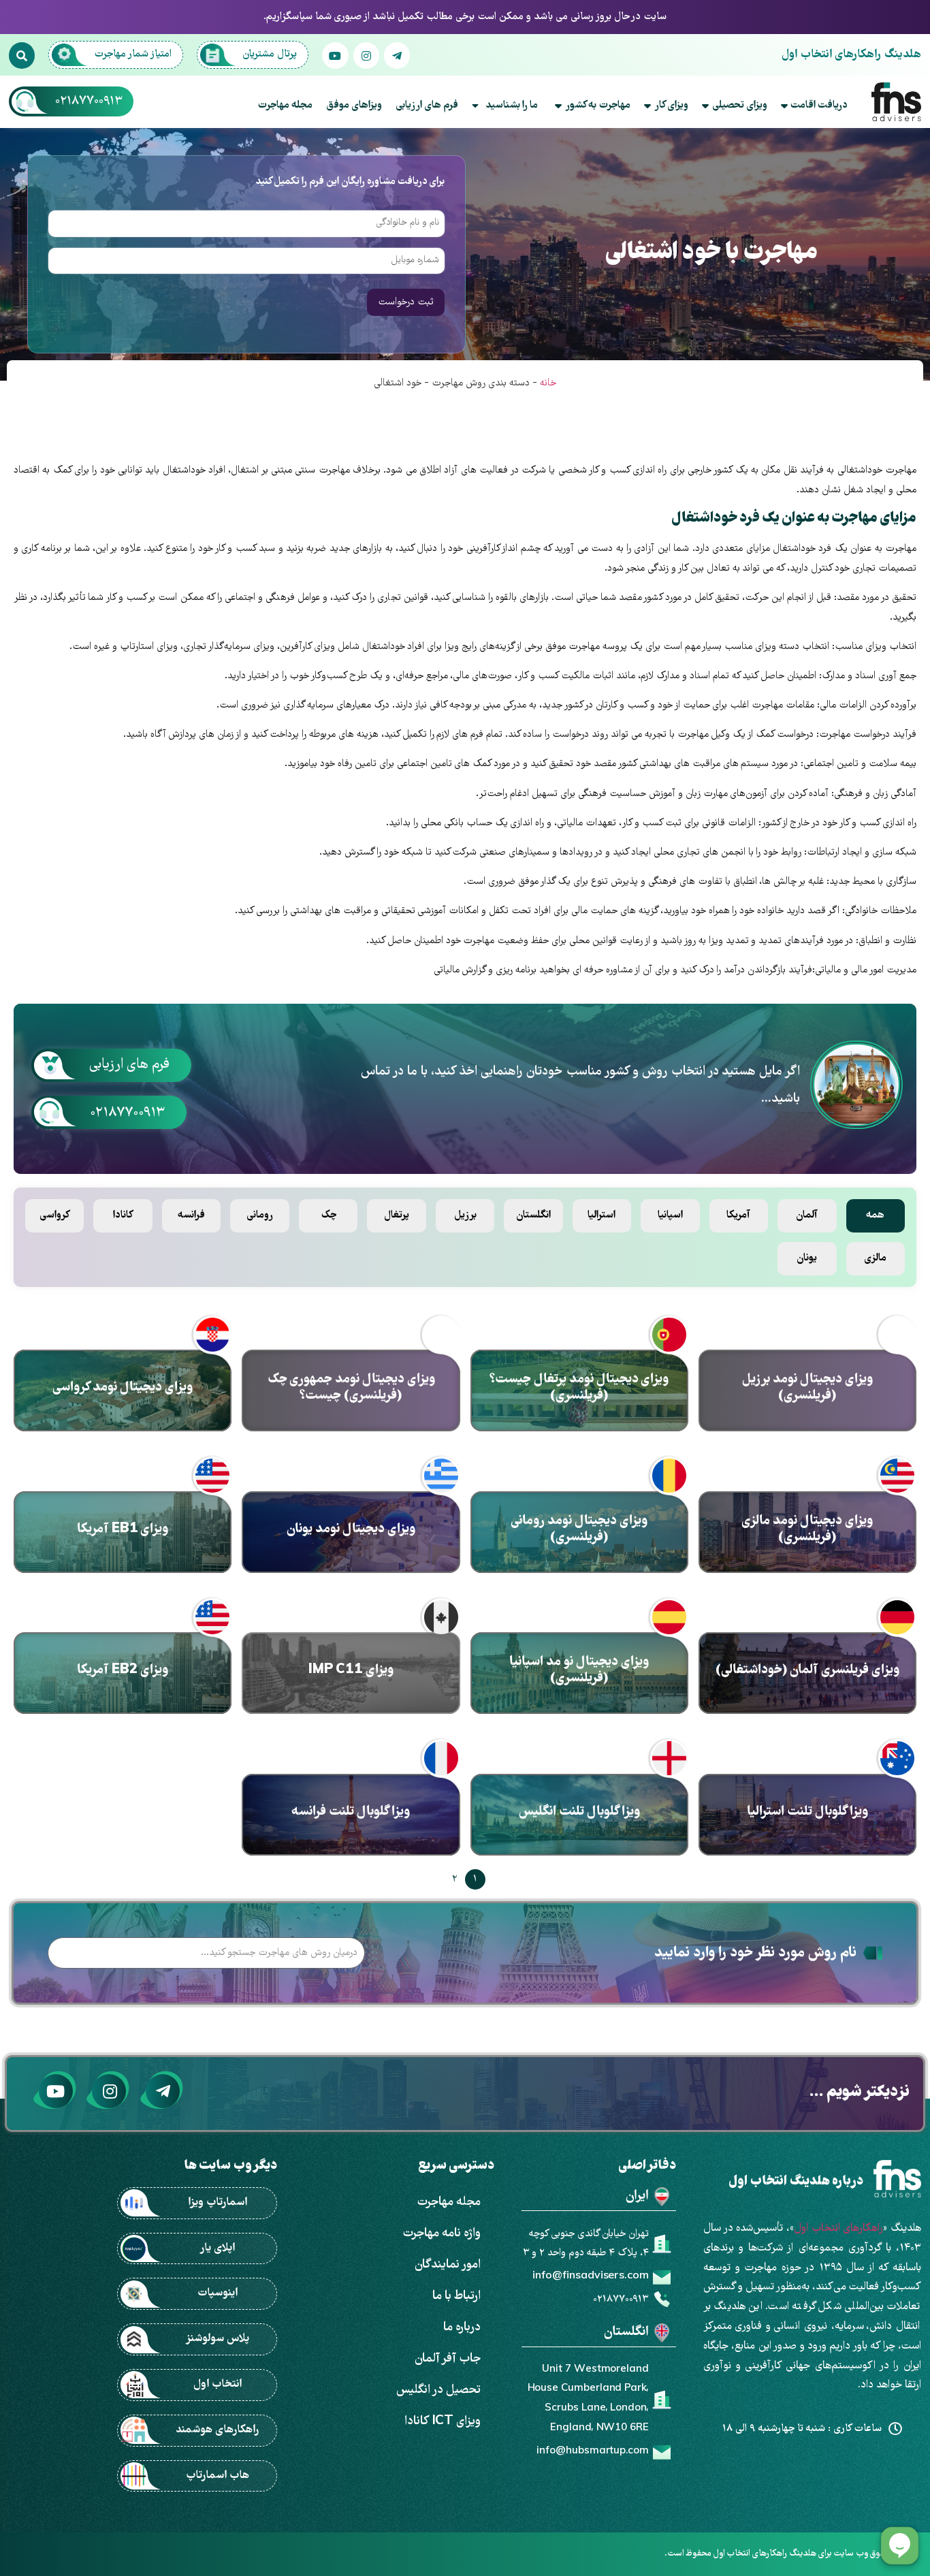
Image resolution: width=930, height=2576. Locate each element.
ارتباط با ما (456, 2296)
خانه (548, 383)
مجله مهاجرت (285, 106)
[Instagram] (366, 55)
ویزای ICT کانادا (443, 2422)
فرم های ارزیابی (427, 106)
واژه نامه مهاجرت (442, 2234)
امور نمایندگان (448, 2265)
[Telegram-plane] (397, 55)
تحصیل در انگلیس (438, 2390)
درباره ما (462, 2328)
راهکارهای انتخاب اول (838, 2229)
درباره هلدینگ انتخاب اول (796, 2182)
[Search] (22, 55)
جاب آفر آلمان (448, 2359)
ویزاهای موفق (354, 106)
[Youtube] (335, 55)
